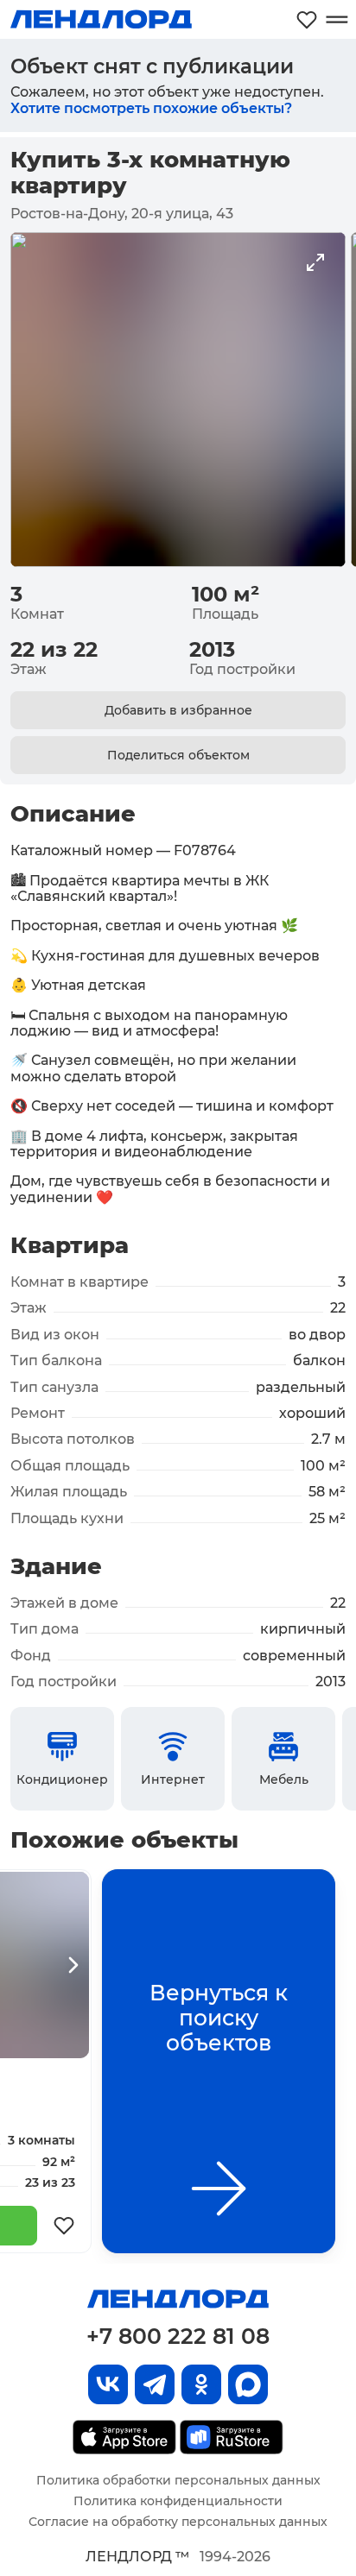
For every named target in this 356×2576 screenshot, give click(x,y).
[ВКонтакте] (108, 2384)
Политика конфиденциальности (178, 2501)
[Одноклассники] (201, 2384)
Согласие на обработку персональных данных (178, 2522)
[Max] (248, 2384)
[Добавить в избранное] (64, 2226)
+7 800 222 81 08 (178, 2336)
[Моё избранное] (307, 19)
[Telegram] (155, 2384)
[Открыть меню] (337, 19)
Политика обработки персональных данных (178, 2480)
